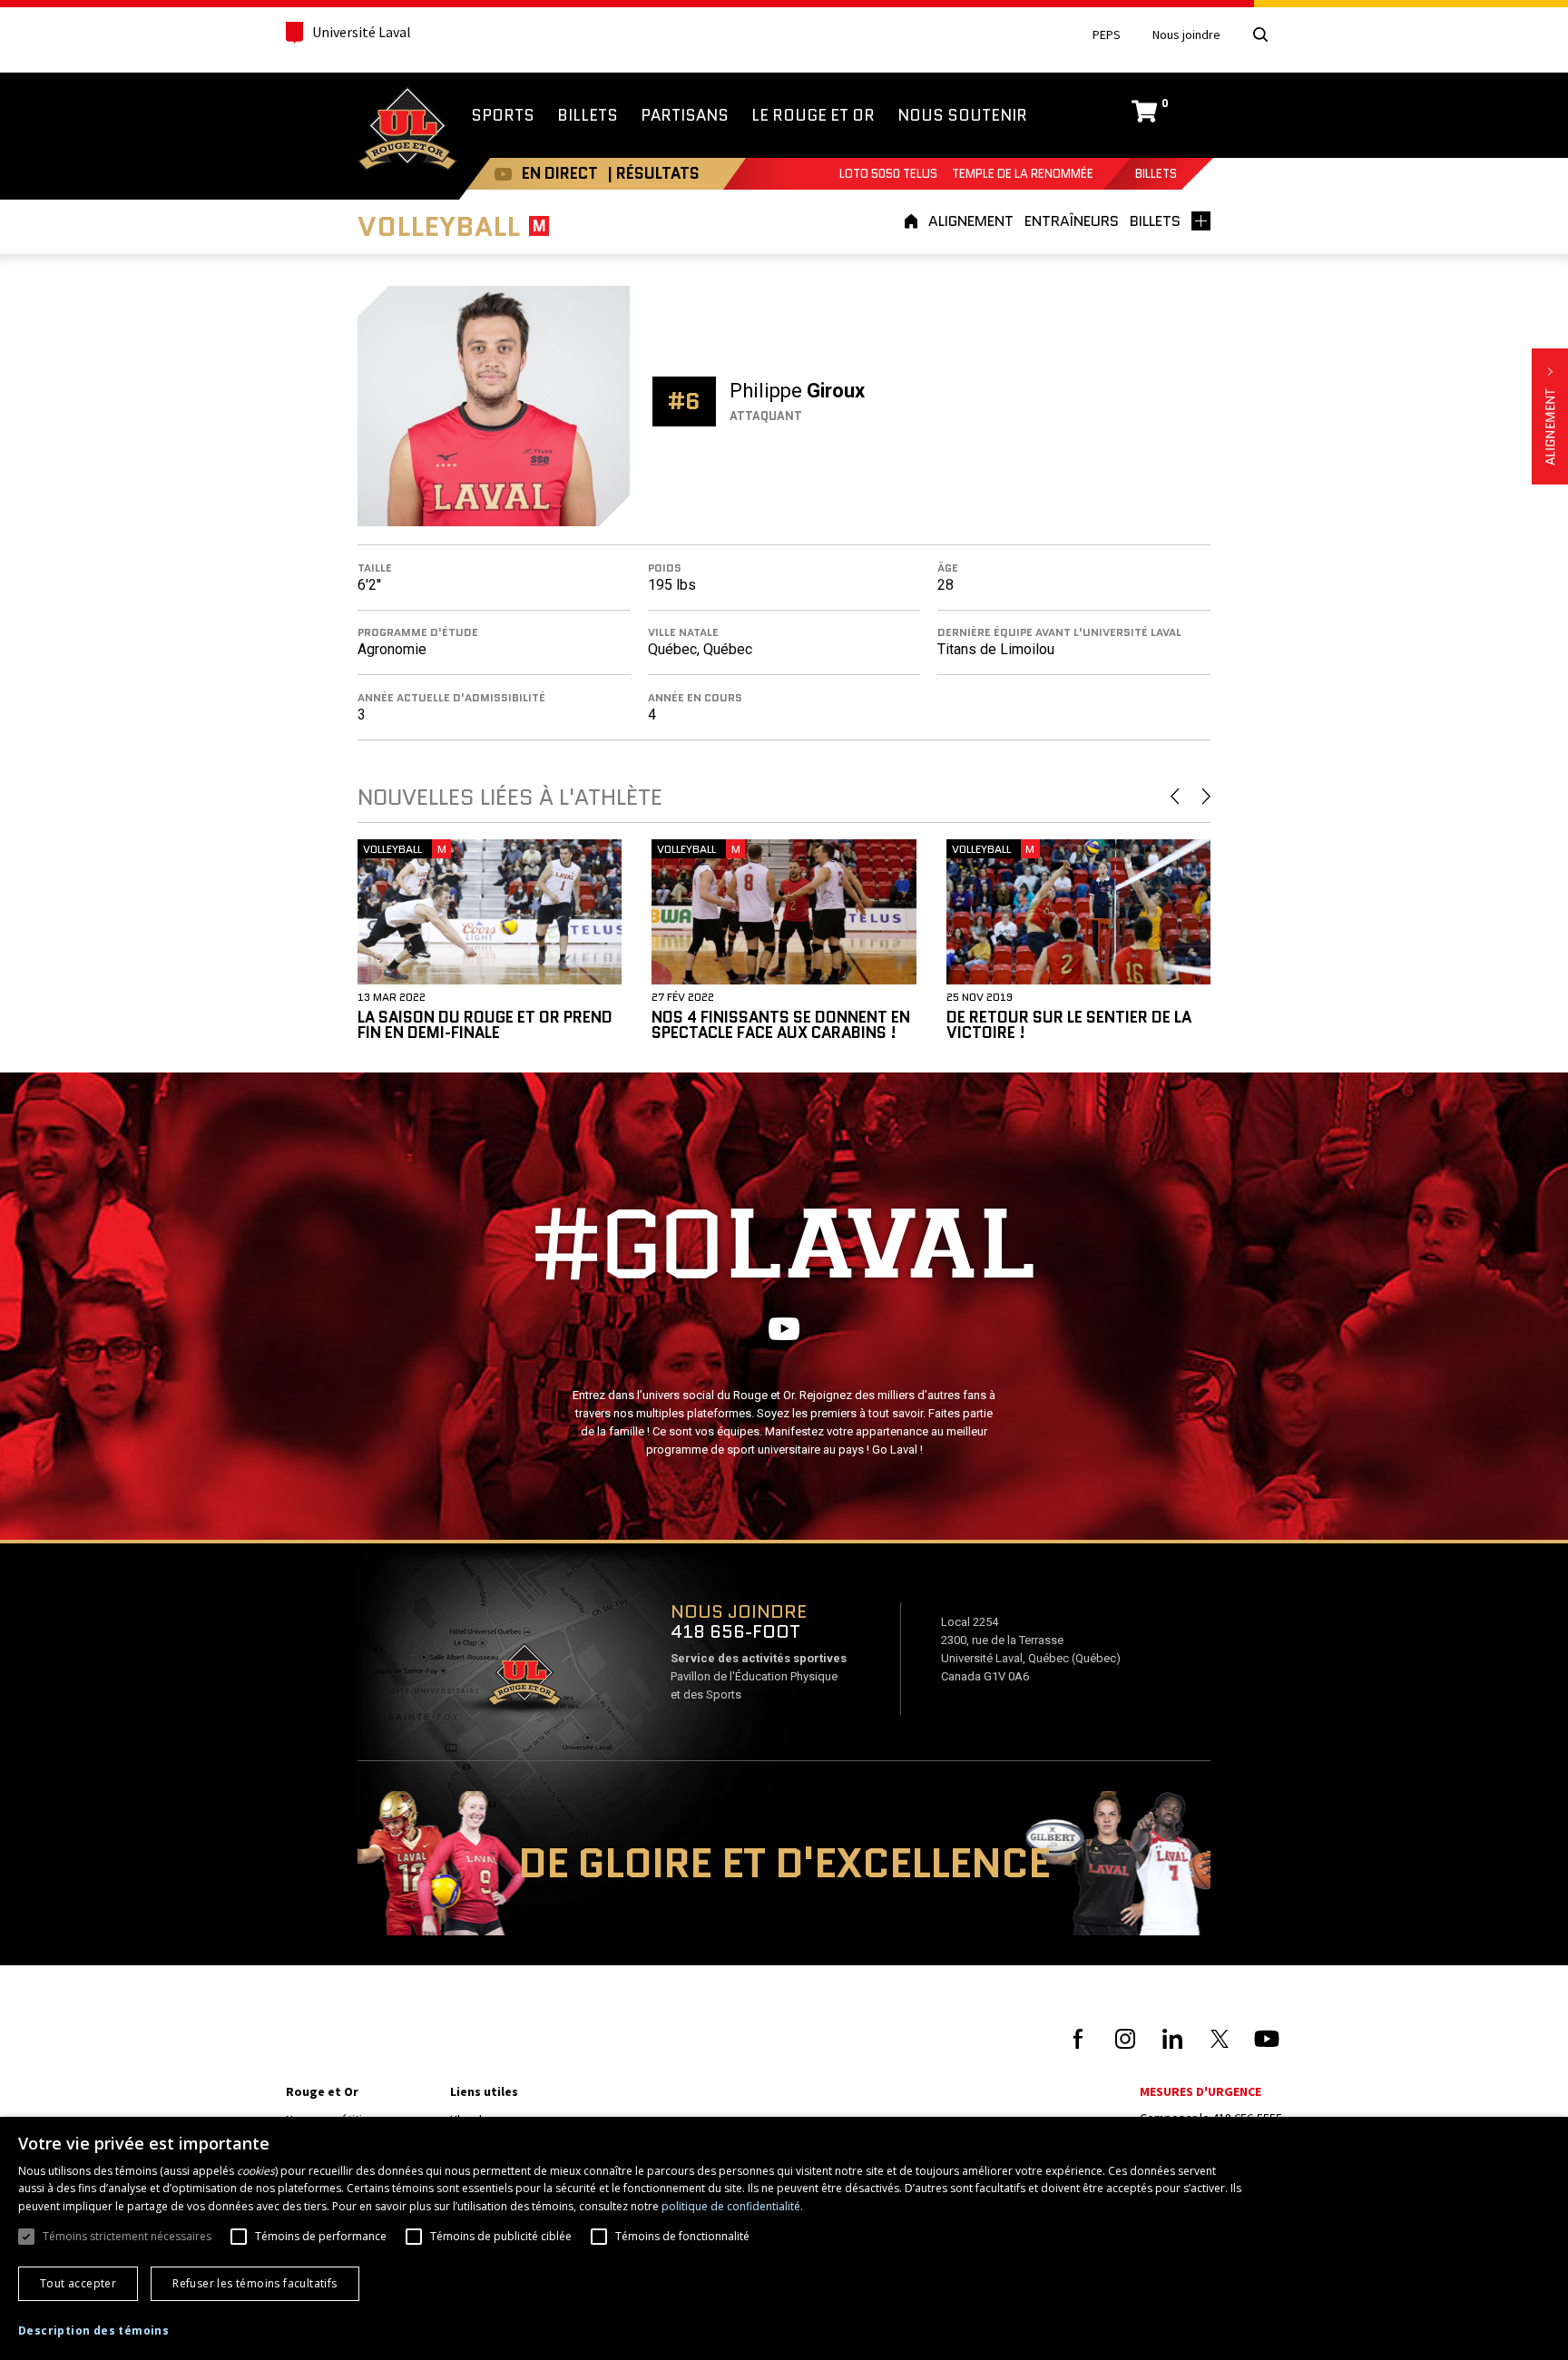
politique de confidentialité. (732, 2206)
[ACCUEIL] (914, 221)
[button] (93, 2331)
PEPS (1107, 35)
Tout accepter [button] (78, 2283)
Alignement (1550, 416)
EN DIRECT (560, 173)
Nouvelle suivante (1206, 796)
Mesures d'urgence (1200, 2091)
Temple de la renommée (1023, 174)
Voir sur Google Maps (524, 1680)
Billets (1156, 174)
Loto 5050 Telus (888, 174)
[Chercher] (1260, 34)
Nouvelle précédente (1175, 796)
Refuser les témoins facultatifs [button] (255, 2283)
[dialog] (784, 2238)
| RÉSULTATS (653, 173)
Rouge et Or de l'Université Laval (407, 131)
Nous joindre (1186, 35)
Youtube (503, 174)
